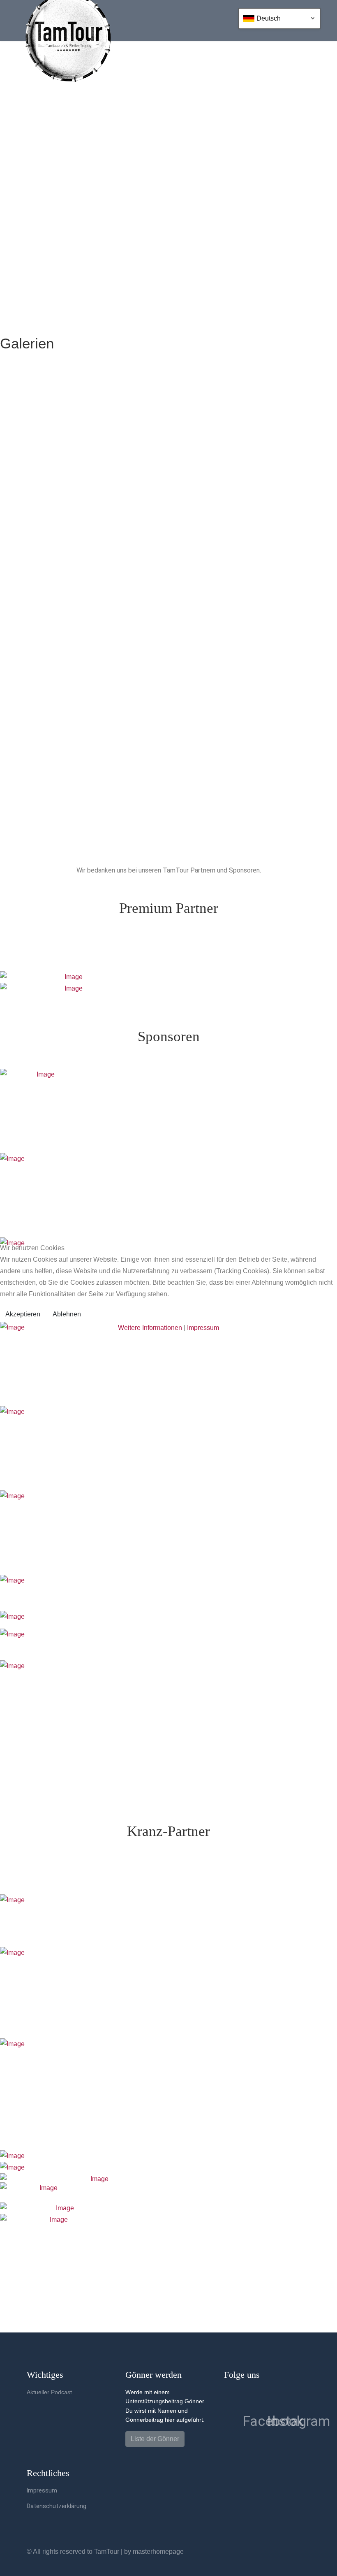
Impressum (203, 1328)
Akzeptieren (23, 1314)
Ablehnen (67, 1314)
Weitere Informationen (150, 1328)
